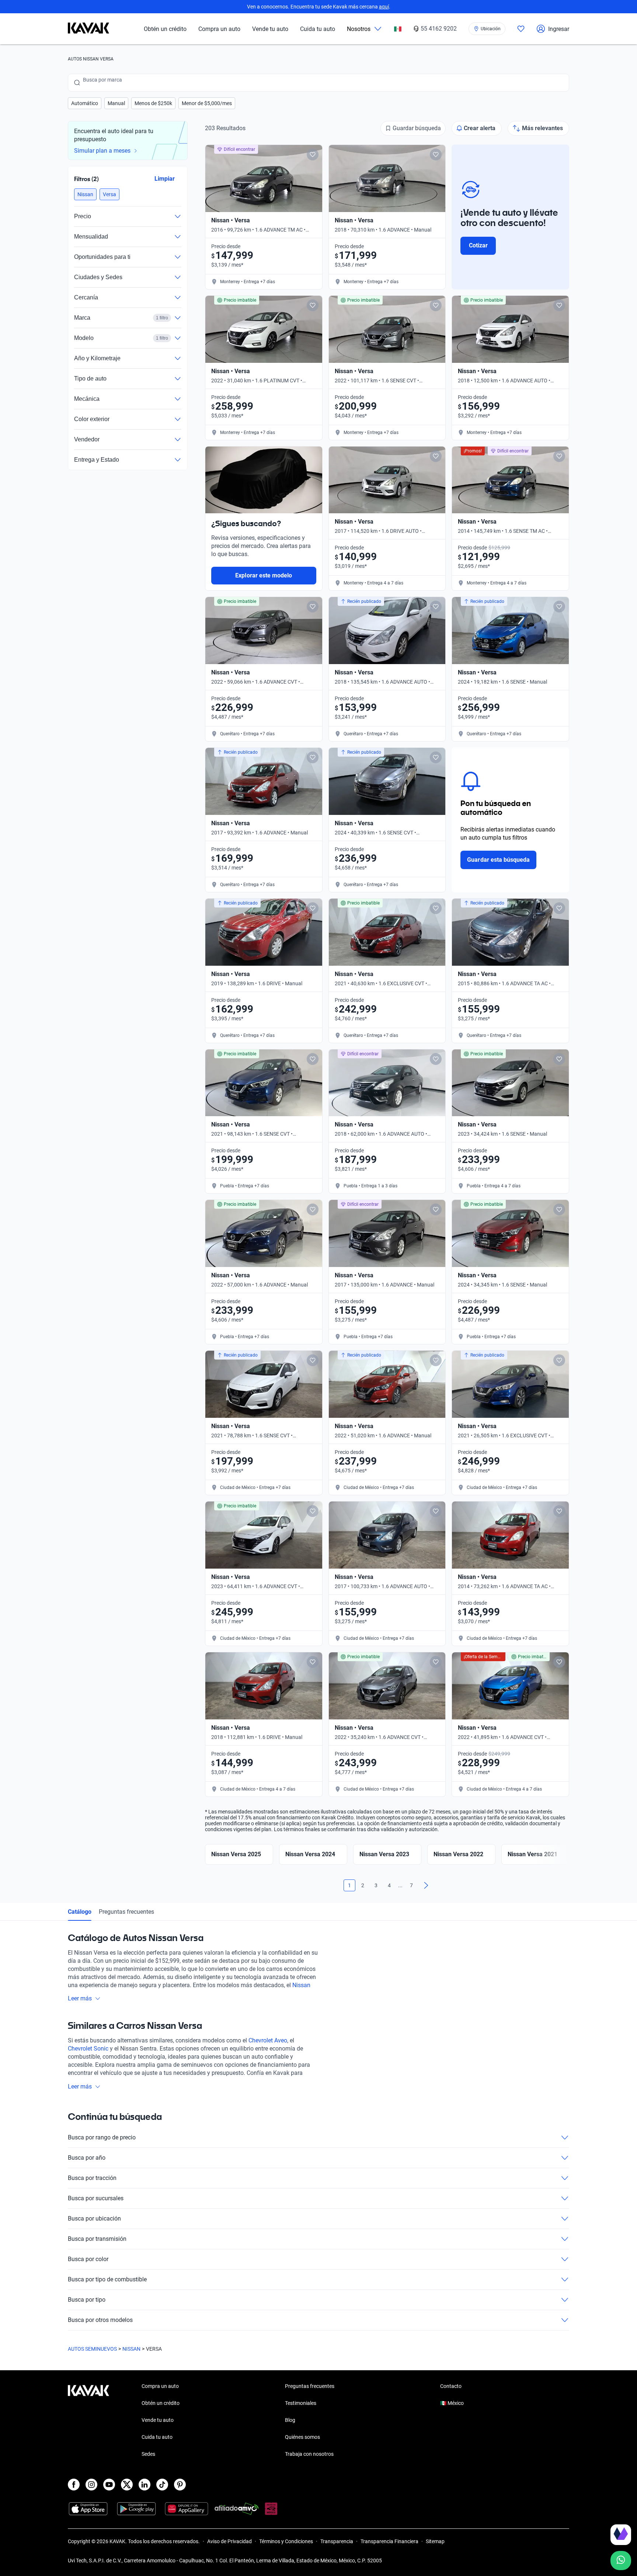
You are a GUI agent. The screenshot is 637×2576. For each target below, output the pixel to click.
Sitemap (435, 2541)
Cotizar (478, 245)
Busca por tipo (87, 2300)
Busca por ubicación (94, 2219)
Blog (290, 2420)
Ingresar (559, 29)
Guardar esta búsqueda (498, 860)
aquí (384, 7)
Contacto (451, 2386)
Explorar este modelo (264, 575)
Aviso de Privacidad (229, 2541)
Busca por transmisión (97, 2239)
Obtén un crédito (165, 29)
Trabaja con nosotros (309, 2454)
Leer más (80, 1998)
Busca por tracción (92, 2178)
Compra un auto (219, 29)
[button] (85, 103)
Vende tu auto (270, 29)
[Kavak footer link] (88, 2421)
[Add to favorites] (313, 155)
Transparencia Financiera (389, 2541)
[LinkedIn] (145, 2485)
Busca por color (88, 2259)
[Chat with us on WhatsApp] (621, 2561)
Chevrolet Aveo (268, 2040)
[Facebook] (74, 2485)
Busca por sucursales (96, 2198)
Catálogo (80, 1912)
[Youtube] (109, 2485)
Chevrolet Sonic (88, 2049)
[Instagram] (91, 2485)
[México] (398, 29)
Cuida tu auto (318, 29)
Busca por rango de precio (102, 2137)
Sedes (148, 2454)
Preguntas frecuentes (126, 1912)
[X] (127, 2485)
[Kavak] (88, 29)
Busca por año (87, 2158)
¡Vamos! (554, 2513)
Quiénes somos (302, 2437)
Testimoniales (301, 2403)
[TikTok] (162, 2485)
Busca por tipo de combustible (107, 2279)
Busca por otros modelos (100, 2320)
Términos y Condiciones (286, 2541)
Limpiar (165, 179)
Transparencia (337, 2541)
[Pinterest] (180, 2485)
